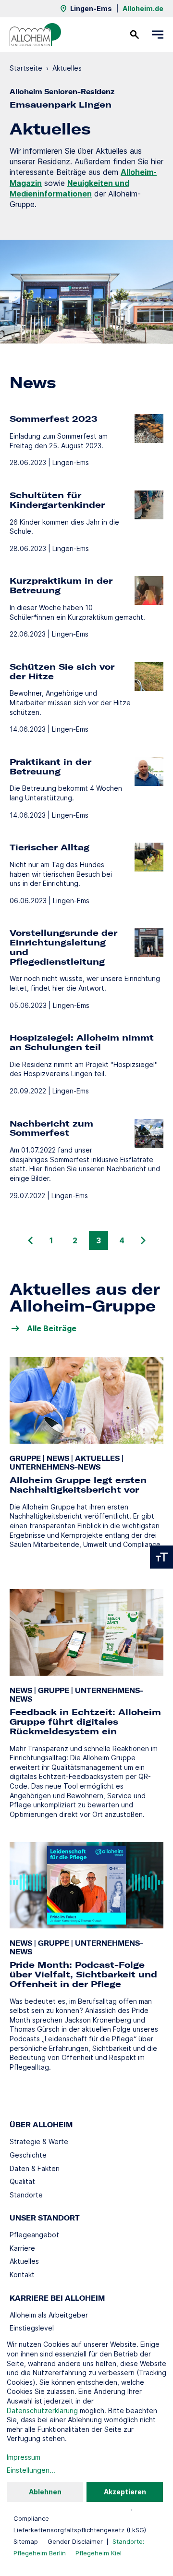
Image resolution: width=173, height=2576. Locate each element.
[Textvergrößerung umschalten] (161, 1557)
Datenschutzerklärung (42, 2410)
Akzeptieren (125, 2492)
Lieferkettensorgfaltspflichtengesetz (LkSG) (80, 2530)
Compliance (31, 2518)
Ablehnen (45, 2492)
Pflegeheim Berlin (40, 2553)
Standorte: (128, 2541)
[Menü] (158, 35)
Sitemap (26, 2541)
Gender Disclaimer (75, 2541)
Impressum (24, 2457)
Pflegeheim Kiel (99, 2553)
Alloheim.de (143, 8)
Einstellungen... (31, 2470)
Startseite (26, 68)
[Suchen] (135, 35)
